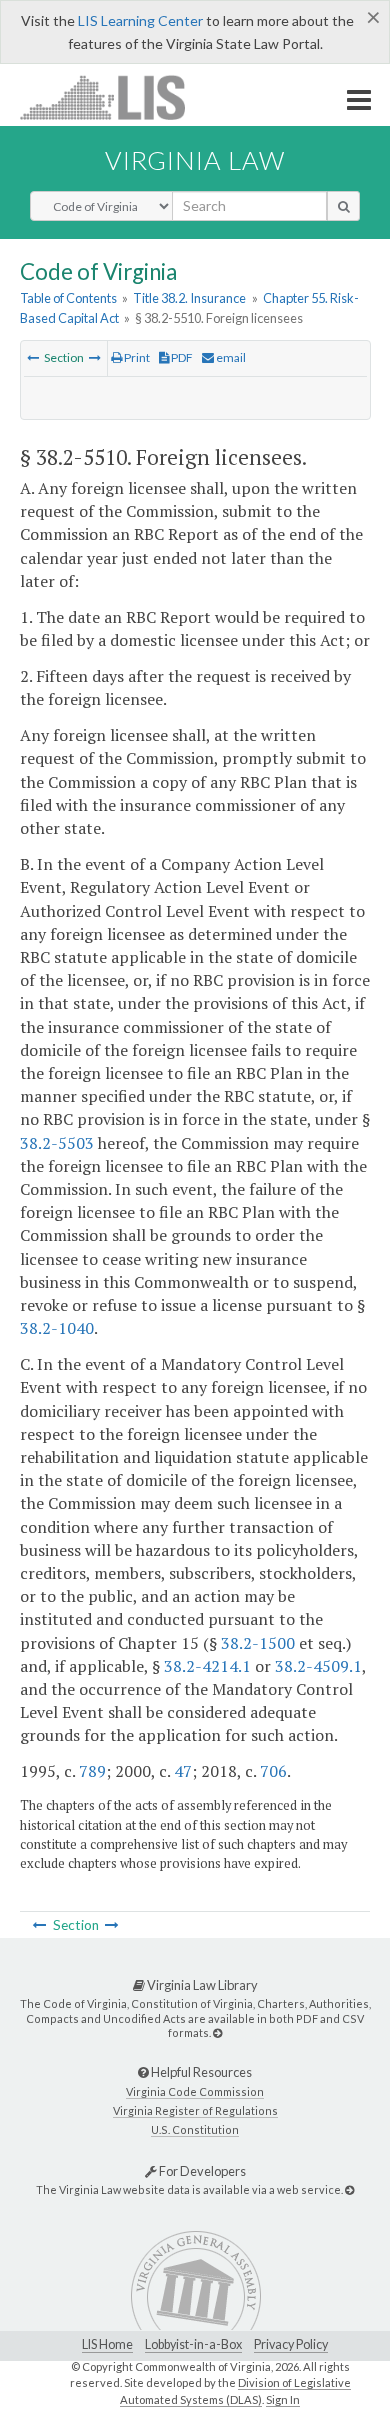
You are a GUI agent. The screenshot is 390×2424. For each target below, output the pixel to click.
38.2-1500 (258, 1643)
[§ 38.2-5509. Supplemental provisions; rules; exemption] (33, 357)
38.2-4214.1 (207, 1666)
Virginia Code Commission (195, 2091)
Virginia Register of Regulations (195, 2110)
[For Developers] (349, 2189)
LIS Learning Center (140, 20)
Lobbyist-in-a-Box (193, 2344)
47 (183, 1771)
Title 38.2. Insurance (189, 298)
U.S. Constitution (195, 2129)
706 (273, 1771)
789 (92, 1771)
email (230, 357)
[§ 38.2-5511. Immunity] (95, 357)
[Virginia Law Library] (217, 2032)
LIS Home (107, 2344)
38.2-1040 (57, 1328)
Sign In (283, 2399)
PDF (181, 357)
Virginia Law (195, 160)
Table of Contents (68, 298)
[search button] (343, 206)
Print (136, 357)
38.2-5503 (57, 1143)
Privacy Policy (291, 2344)
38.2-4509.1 (318, 1666)
